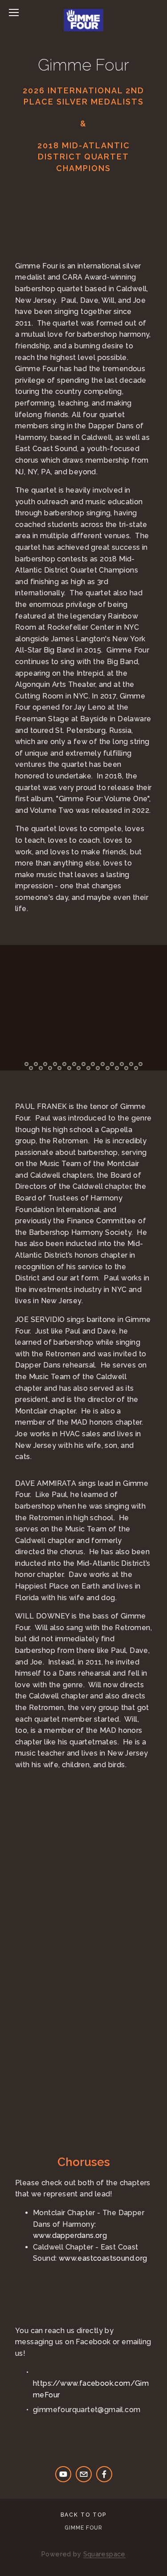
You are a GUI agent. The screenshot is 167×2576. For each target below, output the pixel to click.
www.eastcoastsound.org (103, 2258)
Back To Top (83, 2515)
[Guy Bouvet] (104, 2474)
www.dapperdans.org (70, 2235)
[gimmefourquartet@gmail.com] (84, 2474)
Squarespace (104, 2554)
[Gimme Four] (63, 2474)
